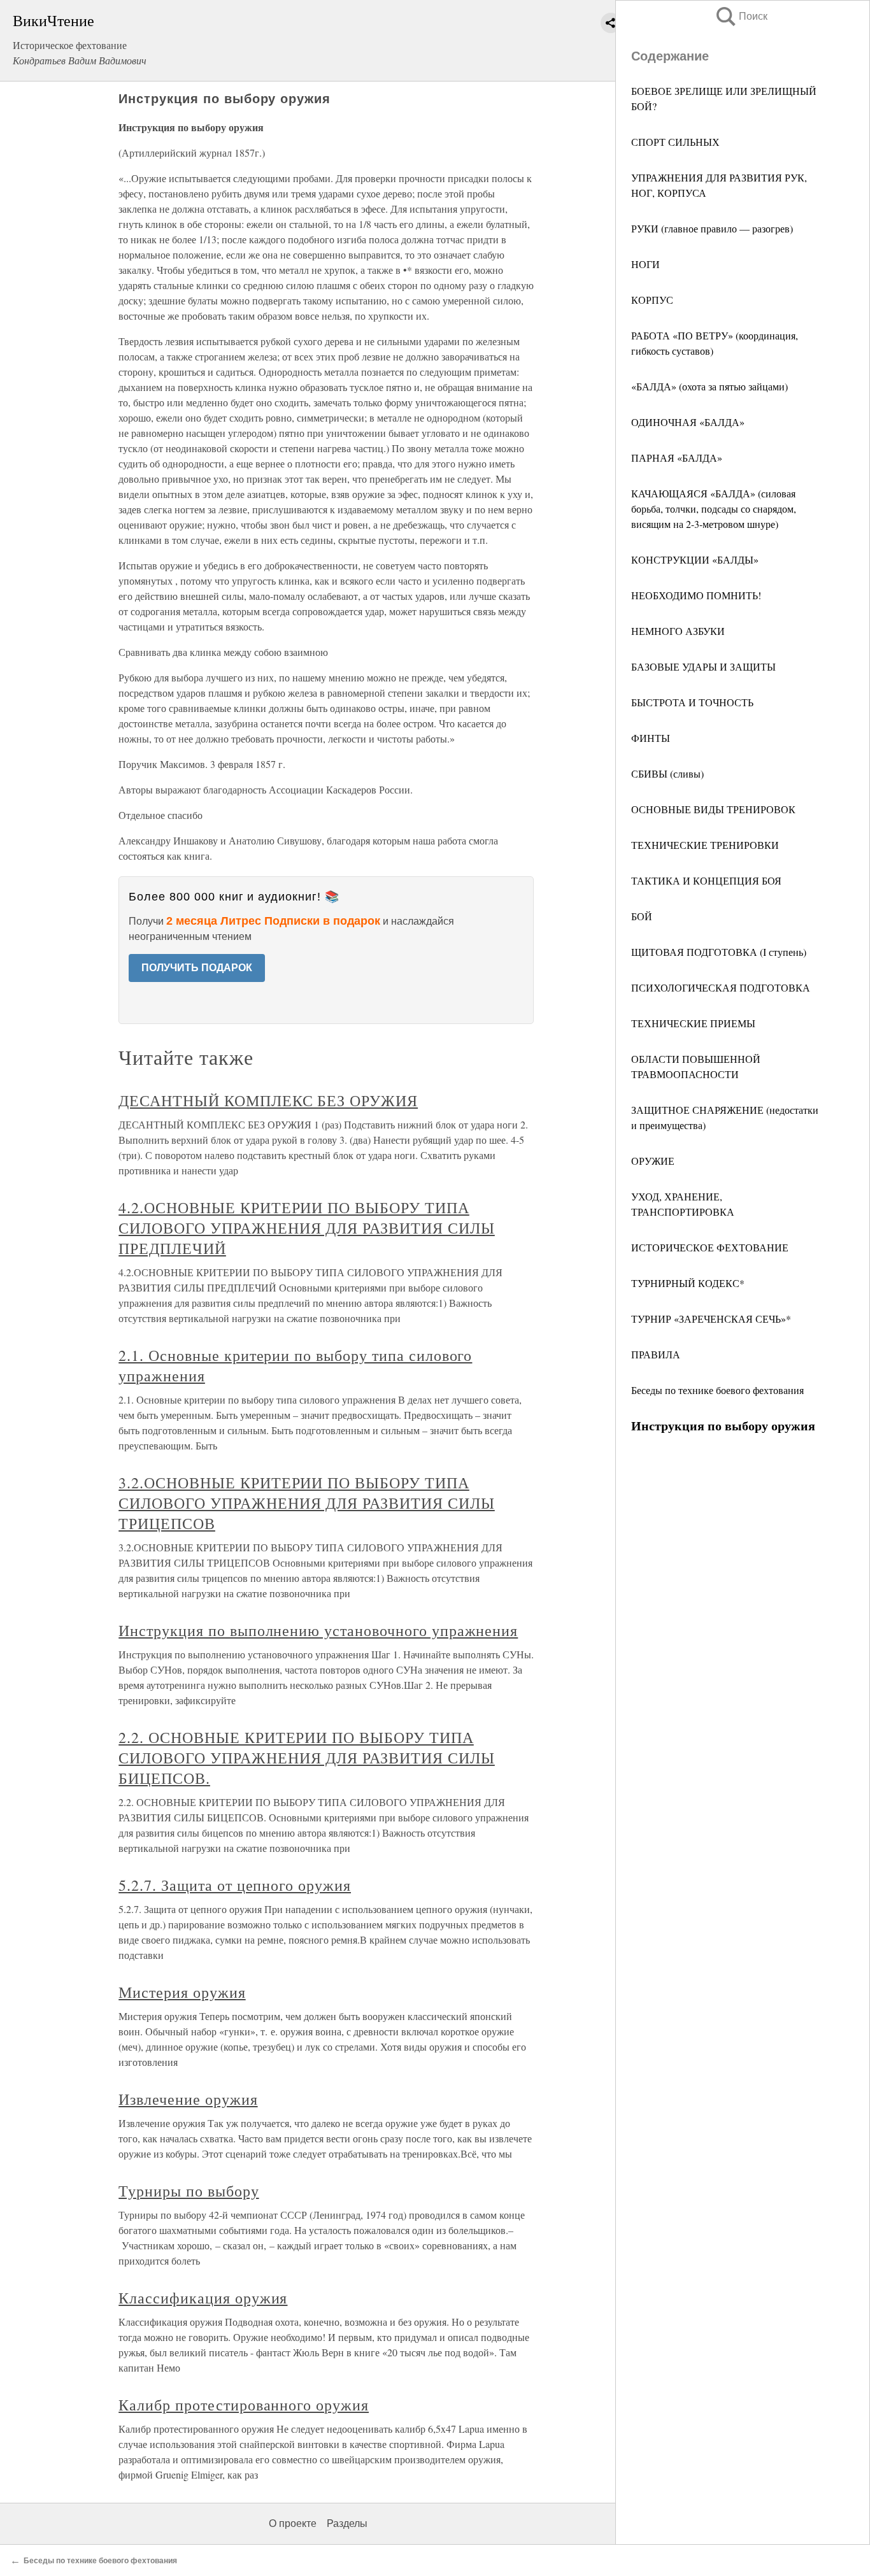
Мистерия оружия (182, 1992)
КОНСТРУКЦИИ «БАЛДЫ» (695, 559)
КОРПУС (652, 300)
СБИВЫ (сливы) (667, 773)
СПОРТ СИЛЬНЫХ (675, 142)
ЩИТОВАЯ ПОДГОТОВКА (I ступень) (719, 952)
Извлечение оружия (188, 2099)
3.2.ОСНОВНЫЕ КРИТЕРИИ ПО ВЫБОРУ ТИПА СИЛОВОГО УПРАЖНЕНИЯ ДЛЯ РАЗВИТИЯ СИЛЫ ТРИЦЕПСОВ (307, 1503)
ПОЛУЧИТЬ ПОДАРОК (197, 968)
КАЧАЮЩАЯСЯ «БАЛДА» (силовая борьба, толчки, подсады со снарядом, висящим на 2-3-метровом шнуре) (714, 509)
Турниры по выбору (189, 2191)
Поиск (741, 16)
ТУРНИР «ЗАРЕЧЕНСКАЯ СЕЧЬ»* (711, 1319)
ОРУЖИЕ (653, 1161)
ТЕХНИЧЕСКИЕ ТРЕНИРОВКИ (705, 845)
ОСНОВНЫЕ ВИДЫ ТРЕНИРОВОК (713, 809)
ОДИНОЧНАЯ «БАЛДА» (688, 422)
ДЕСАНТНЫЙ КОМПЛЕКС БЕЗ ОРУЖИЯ (268, 1100)
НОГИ (645, 264)
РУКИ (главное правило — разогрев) (712, 228)
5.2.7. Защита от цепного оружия (235, 1885)
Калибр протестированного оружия (244, 2405)
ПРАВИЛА (656, 1354)
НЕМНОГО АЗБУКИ (678, 631)
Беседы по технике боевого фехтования (717, 1390)
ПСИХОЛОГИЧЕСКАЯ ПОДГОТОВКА (721, 987)
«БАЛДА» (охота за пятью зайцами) (710, 386)
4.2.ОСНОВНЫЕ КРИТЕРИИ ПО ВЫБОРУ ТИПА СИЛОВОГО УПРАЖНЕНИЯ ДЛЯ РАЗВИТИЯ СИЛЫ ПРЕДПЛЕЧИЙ (307, 1228)
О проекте (293, 2523)
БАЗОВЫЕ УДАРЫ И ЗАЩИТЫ (703, 666)
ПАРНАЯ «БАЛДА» (677, 458)
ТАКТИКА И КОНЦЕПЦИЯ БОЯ (706, 880)
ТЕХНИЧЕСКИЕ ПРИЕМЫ (693, 1023)
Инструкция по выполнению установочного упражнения (318, 1630)
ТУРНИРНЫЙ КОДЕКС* (688, 1283)
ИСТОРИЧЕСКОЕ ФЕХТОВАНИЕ (710, 1247)
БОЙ (642, 916)
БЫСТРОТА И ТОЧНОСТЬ (692, 702)
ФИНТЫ (651, 738)
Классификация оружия (203, 2298)
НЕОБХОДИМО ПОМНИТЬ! (696, 595)
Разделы (347, 2523)
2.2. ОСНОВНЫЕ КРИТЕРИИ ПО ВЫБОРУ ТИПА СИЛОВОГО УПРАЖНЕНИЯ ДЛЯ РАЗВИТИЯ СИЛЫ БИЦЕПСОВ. (307, 1758)
